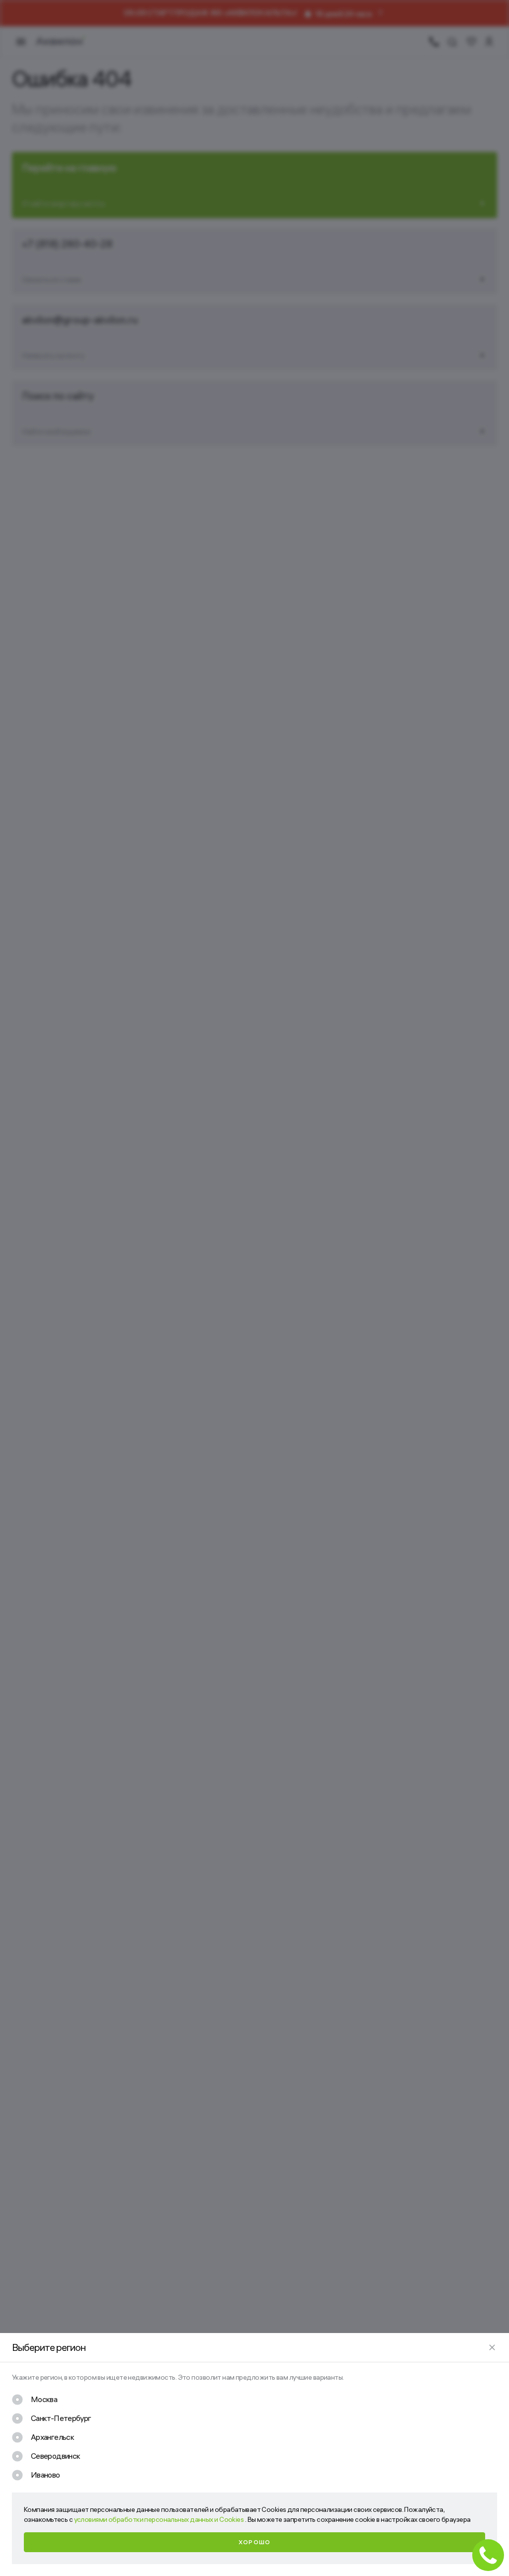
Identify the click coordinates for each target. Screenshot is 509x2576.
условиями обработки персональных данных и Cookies (160, 2519)
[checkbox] (35, 2400)
